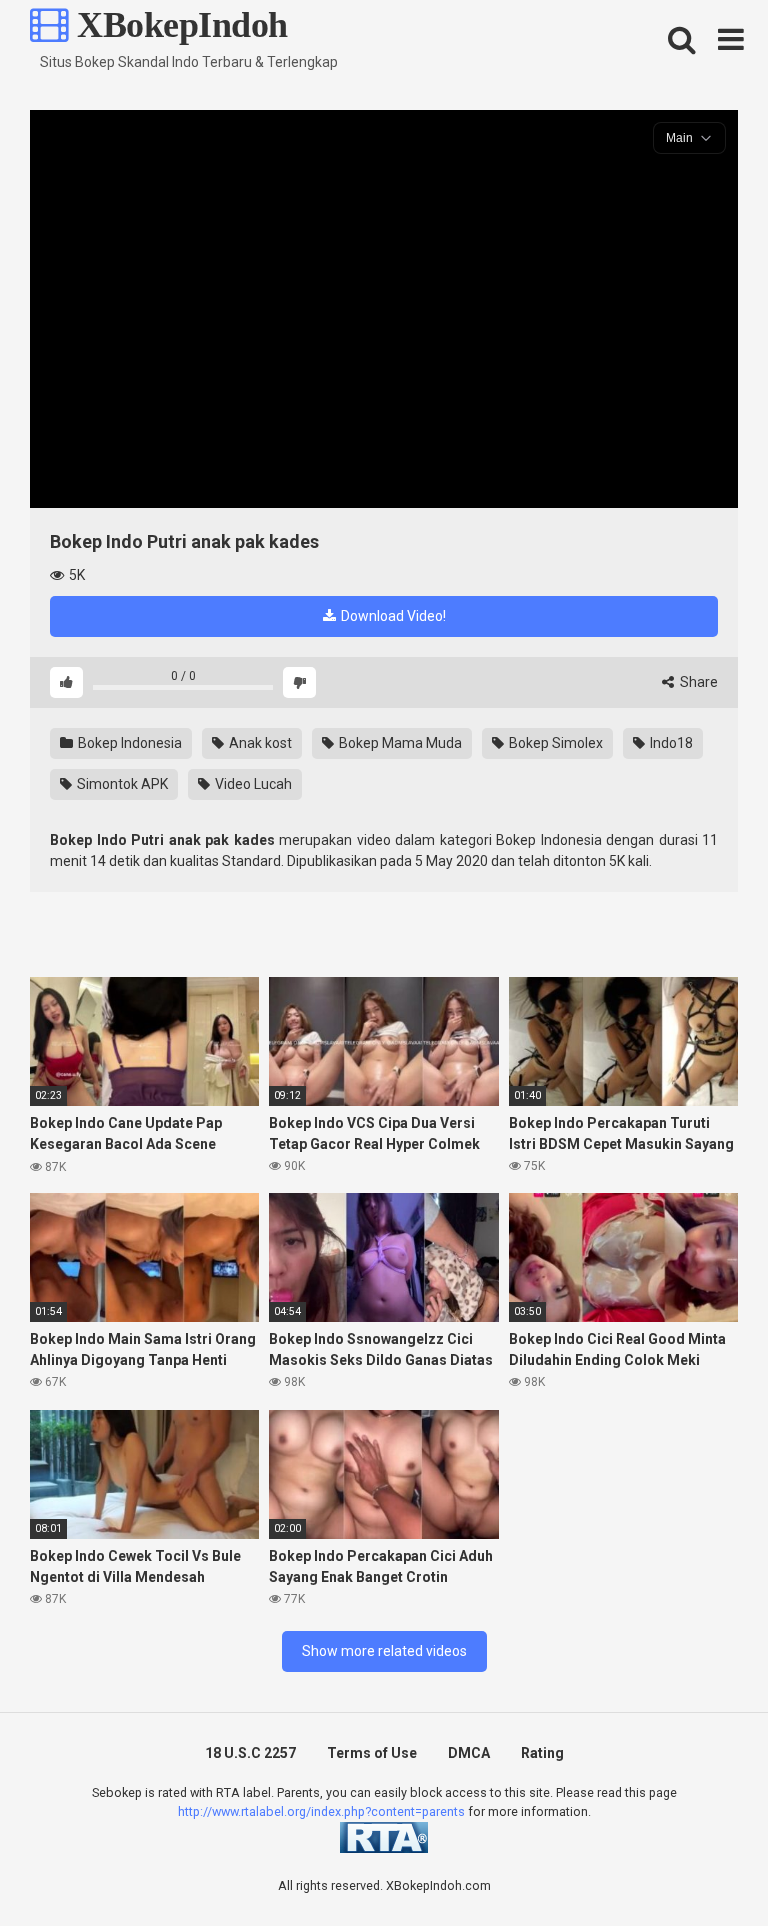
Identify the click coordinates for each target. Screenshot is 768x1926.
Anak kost (259, 743)
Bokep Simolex (554, 743)
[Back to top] (701, 1865)
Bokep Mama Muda (399, 743)
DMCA (469, 1753)
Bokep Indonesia (128, 743)
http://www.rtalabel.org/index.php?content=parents (321, 1811)
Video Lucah (252, 784)
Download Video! (392, 616)
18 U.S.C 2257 (250, 1753)
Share (697, 682)
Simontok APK (121, 784)
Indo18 (670, 743)
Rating (542, 1753)
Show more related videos (384, 1651)
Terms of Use (372, 1753)
